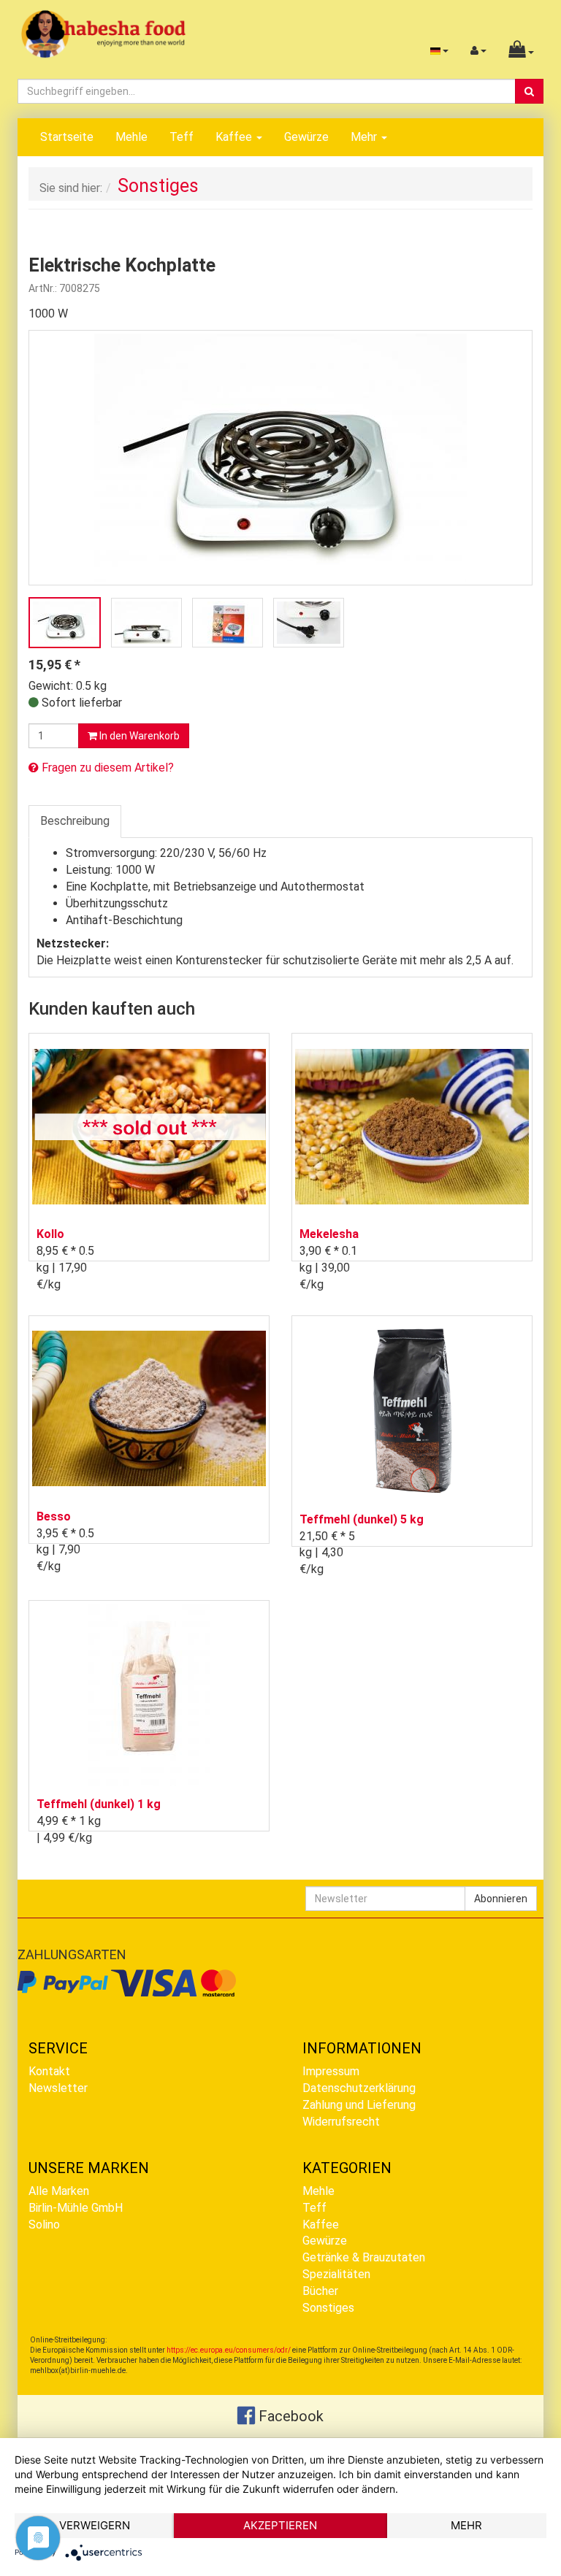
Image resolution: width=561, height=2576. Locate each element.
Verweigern (95, 2525)
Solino (44, 2225)
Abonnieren (501, 1899)
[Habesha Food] (103, 33)
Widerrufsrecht (341, 2122)
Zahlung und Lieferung (359, 2105)
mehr (466, 2525)
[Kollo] (149, 1126)
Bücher (320, 2291)
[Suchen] (529, 91)
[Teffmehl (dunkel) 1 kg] (149, 1695)
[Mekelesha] (412, 1126)
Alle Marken (59, 2191)
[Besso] (149, 1408)
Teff (182, 137)
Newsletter (58, 2088)
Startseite (67, 137)
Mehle (131, 137)
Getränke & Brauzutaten (364, 2257)
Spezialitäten (336, 2274)
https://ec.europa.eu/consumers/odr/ (229, 2350)
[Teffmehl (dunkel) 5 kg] (412, 1410)
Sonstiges (328, 2308)
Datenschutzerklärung (359, 2088)
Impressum (331, 2071)
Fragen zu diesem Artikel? (106, 768)
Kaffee (235, 137)
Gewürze (306, 137)
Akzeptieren (280, 2525)
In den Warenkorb (138, 736)
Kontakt (49, 2071)
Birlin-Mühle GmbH (76, 2208)
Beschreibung (75, 821)
